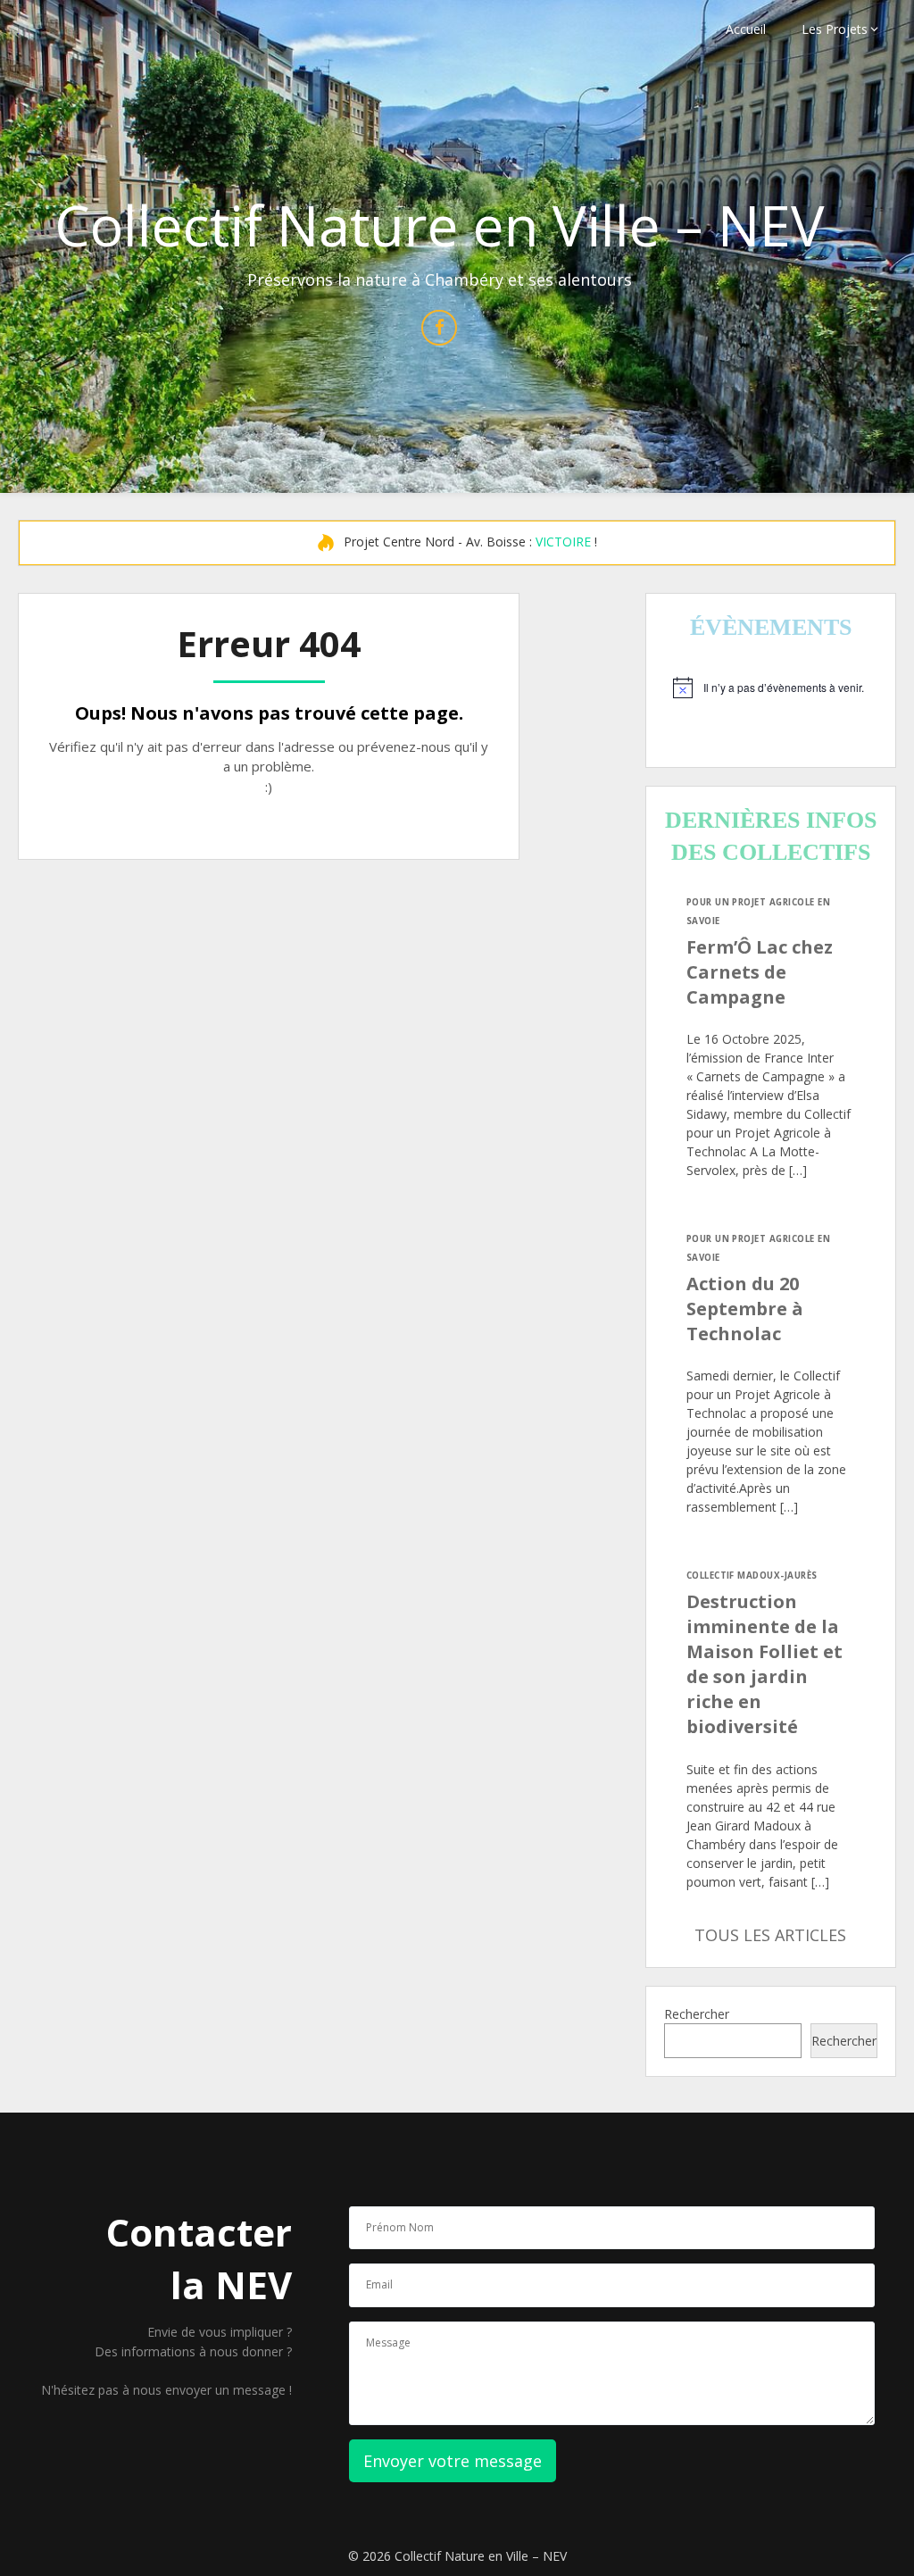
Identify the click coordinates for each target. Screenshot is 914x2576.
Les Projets (835, 29)
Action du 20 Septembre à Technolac (745, 1309)
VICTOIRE (563, 542)
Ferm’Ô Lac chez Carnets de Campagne (760, 972)
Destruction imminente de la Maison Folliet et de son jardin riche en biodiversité (764, 1664)
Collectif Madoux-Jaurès (752, 1576)
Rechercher (697, 2014)
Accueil (746, 29)
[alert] (771, 688)
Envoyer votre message (453, 2461)
